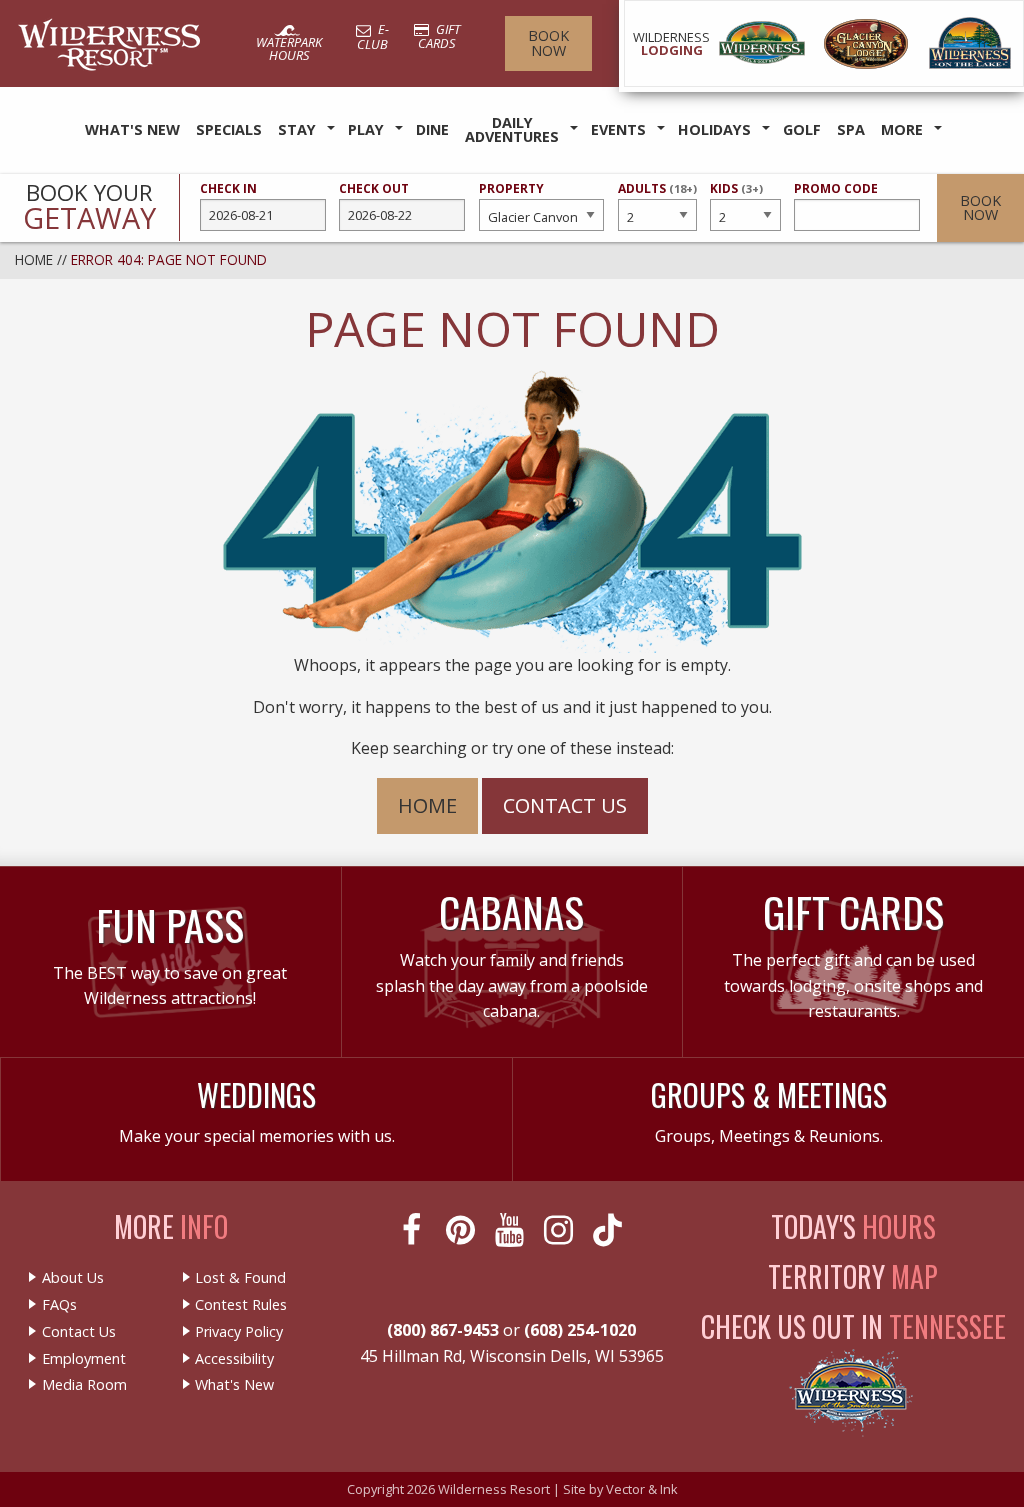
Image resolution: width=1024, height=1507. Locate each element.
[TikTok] (609, 1230)
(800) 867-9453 (443, 1330)
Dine (432, 129)
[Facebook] (413, 1230)
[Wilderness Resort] (762, 43)
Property (511, 188)
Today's (853, 1226)
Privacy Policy (239, 1332)
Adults (657, 197)
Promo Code (836, 188)
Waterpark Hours (289, 48)
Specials (229, 129)
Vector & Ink (642, 1489)
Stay (297, 129)
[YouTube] (511, 1230)
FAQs (59, 1305)
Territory (853, 1276)
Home (34, 259)
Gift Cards (439, 36)
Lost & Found (240, 1278)
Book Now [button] (980, 207)
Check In (228, 188)
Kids (736, 197)
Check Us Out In (853, 1326)
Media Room (84, 1385)
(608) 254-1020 (580, 1330)
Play (366, 129)
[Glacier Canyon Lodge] (866, 43)
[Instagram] (560, 1230)
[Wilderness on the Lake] (971, 43)
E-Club (373, 36)
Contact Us (565, 805)
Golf (802, 129)
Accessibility (234, 1359)
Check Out (374, 188)
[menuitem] (132, 130)
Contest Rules (241, 1305)
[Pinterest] (462, 1230)
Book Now (548, 42)
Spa (851, 129)
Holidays (714, 129)
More (902, 129)
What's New (132, 129)
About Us (73, 1278)
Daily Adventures (512, 129)
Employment (84, 1359)
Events (618, 129)
